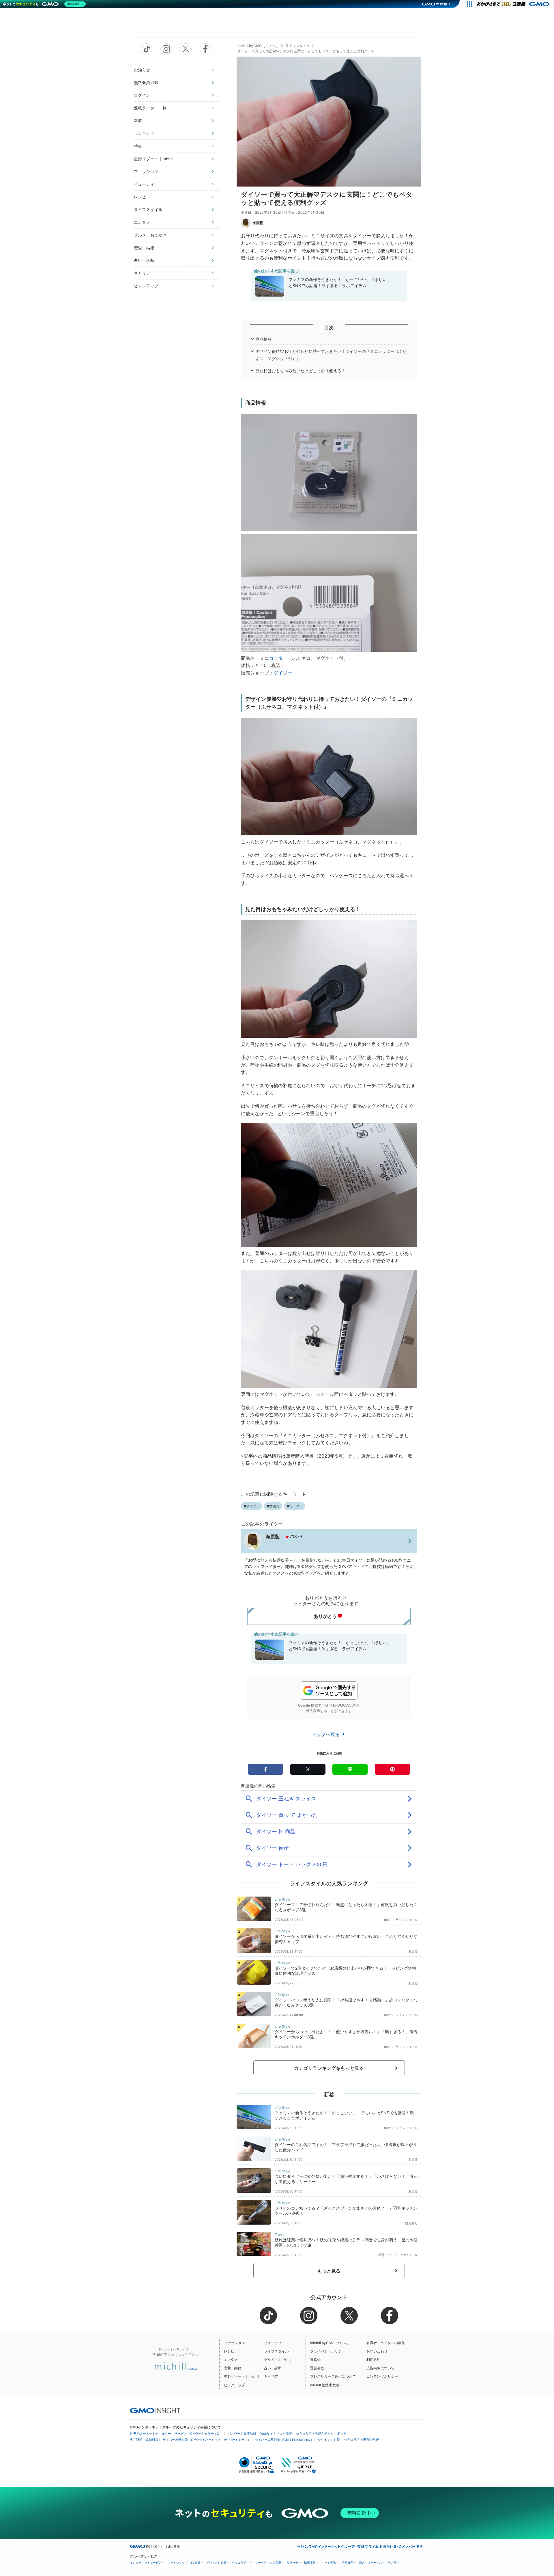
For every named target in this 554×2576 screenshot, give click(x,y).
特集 (138, 146)
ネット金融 (329, 2563)
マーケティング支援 (268, 2563)
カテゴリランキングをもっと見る (329, 2068)
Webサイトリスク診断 (276, 2434)
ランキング (144, 133)
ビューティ (144, 184)
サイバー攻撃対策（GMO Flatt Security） (284, 2440)
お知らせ (142, 70)
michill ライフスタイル (401, 1920)
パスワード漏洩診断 (242, 2434)
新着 (138, 121)
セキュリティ (241, 2563)
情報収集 (310, 2563)
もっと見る (329, 2271)
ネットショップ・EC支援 (184, 2563)
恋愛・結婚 (144, 248)
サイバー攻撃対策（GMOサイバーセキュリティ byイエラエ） (207, 2440)
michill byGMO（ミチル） (258, 46)
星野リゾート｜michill (154, 159)
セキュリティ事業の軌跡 (361, 2439)
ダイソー (283, 673)
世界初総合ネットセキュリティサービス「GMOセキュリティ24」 (177, 2434)
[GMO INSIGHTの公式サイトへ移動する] (155, 2410)
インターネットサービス (146, 2563)
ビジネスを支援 (216, 2563)
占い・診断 (144, 260)
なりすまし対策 (329, 2440)
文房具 (274, 1506)
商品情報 (264, 339)
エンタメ (142, 222)
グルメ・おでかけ (150, 235)
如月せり (411, 2223)
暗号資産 (347, 2563)
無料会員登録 (146, 82)
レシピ (140, 197)
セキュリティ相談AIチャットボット (321, 2433)
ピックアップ (146, 286)
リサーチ (293, 2563)
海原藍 (258, 223)
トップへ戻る (327, 1734)
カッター (278, 658)
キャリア (142, 273)
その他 (392, 2563)
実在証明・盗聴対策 (144, 2440)
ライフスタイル (148, 209)
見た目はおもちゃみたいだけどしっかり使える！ (301, 371)
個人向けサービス (370, 2563)
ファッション (146, 171)
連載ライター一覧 (150, 108)
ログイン (142, 95)
